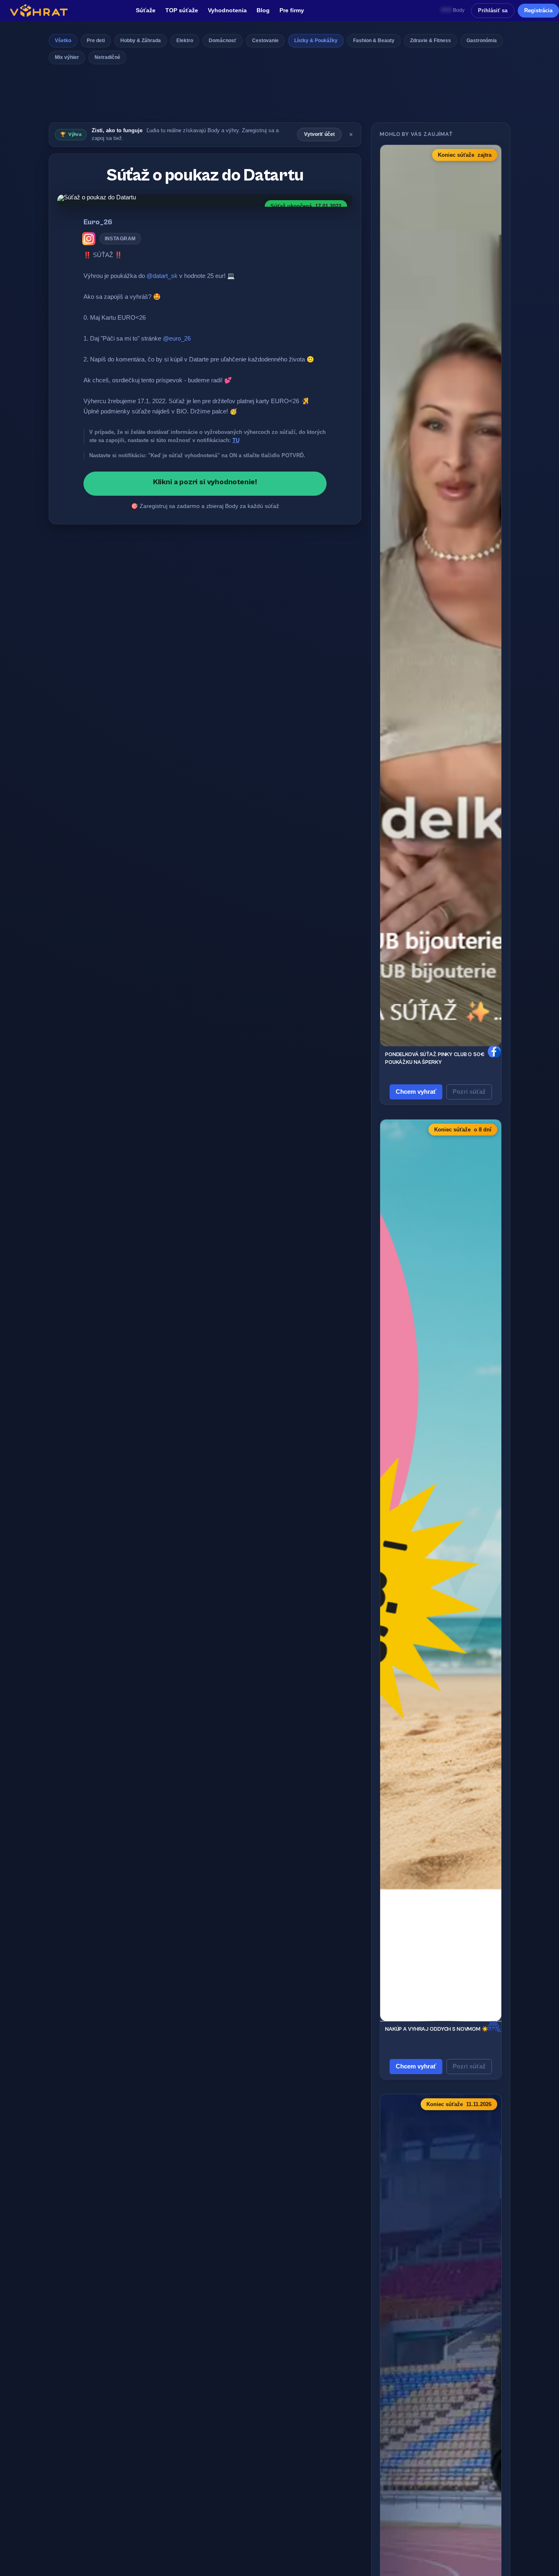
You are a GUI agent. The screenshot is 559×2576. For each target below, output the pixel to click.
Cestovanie (265, 41)
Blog (263, 10)
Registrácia (538, 10)
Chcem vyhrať (416, 1092)
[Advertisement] (279, 96)
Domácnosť (223, 41)
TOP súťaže (182, 10)
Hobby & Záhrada (141, 41)
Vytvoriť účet (319, 134)
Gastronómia (482, 41)
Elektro (185, 41)
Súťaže (146, 10)
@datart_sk (162, 276)
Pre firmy (292, 10)
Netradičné (107, 57)
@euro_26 (177, 338)
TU (236, 440)
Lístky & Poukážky (316, 41)
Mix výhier (67, 57)
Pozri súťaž (469, 1092)
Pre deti (96, 41)
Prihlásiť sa (493, 10)
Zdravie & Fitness (431, 41)
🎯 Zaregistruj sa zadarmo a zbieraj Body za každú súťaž (205, 506)
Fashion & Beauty (374, 41)
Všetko (63, 41)
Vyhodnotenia (227, 10)
